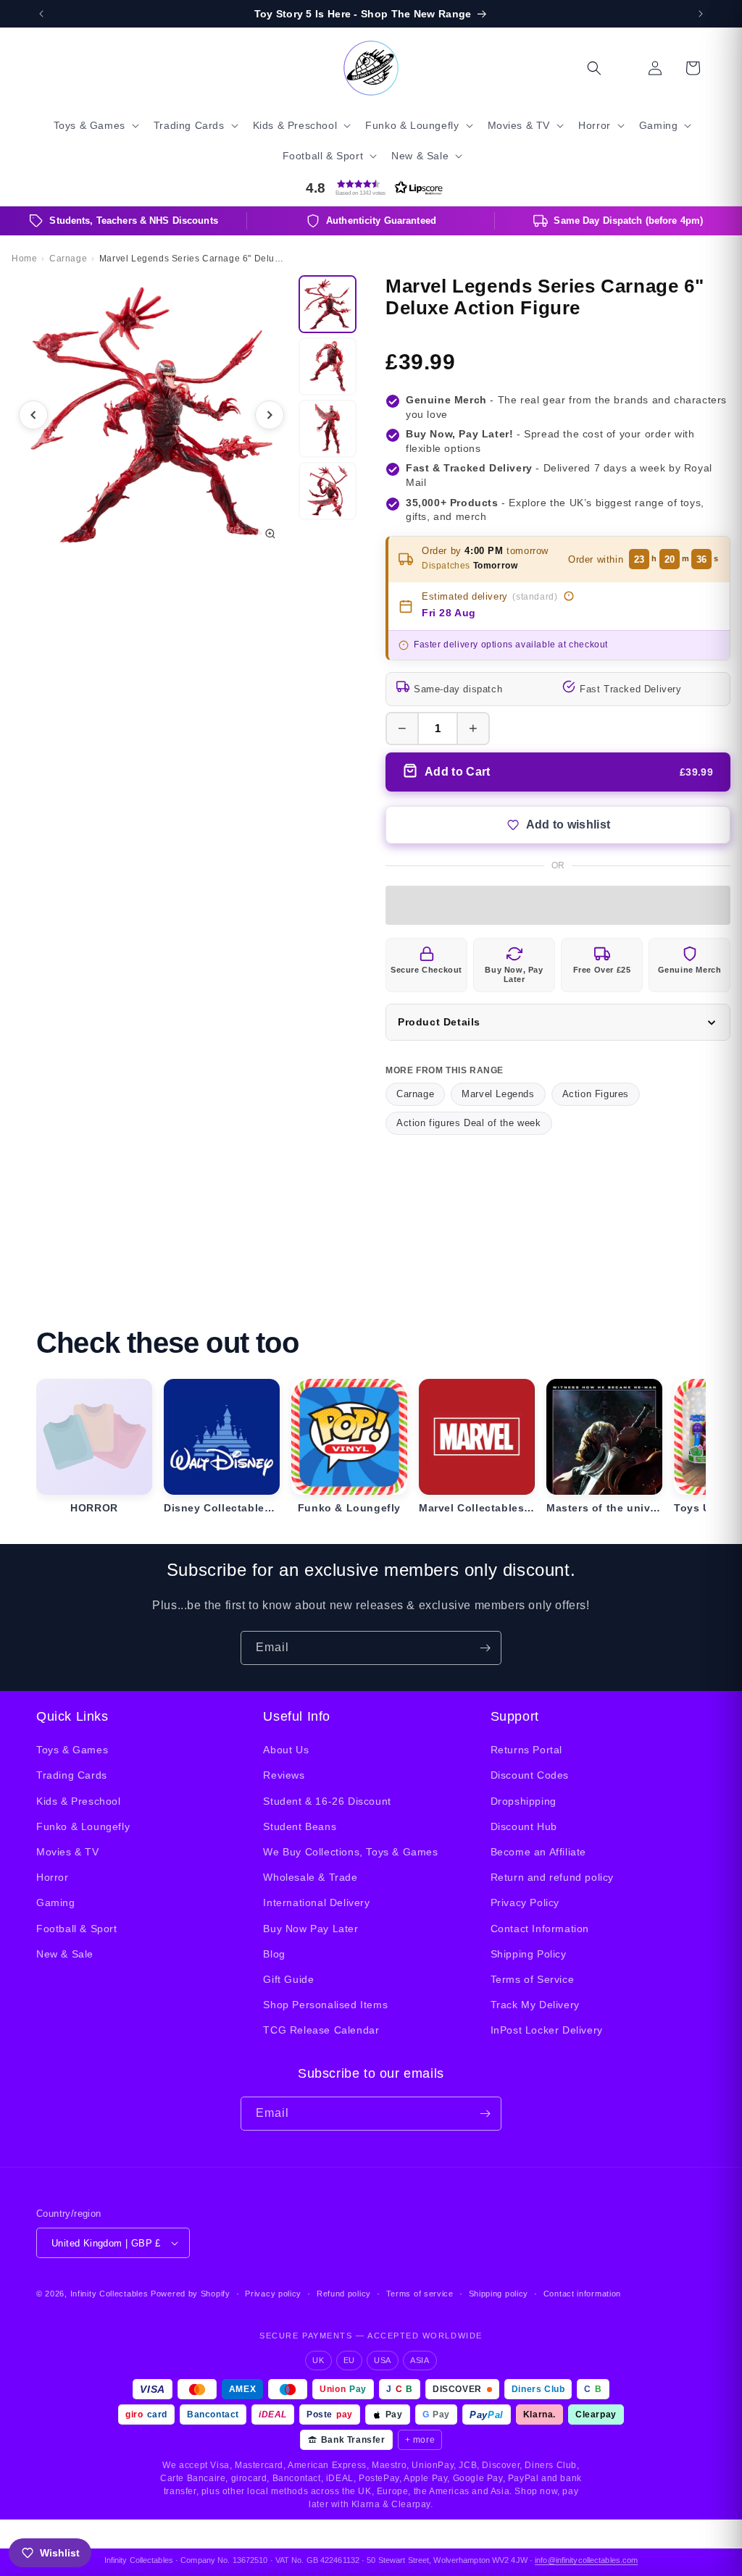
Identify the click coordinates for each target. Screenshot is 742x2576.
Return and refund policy (552, 1877)
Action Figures (596, 1094)
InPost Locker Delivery (547, 2030)
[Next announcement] (701, 14)
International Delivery (316, 1902)
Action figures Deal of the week (469, 1123)
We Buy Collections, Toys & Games (350, 1852)
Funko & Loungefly (83, 1826)
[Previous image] (33, 415)
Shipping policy (499, 2294)
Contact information (582, 2294)
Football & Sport (77, 1929)
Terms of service (420, 2294)
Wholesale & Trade (310, 1877)
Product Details (439, 1022)
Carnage (415, 1094)
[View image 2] (328, 366)
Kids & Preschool (79, 1801)
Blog (274, 1954)
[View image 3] (328, 429)
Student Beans (300, 1826)
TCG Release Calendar (321, 2030)
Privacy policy (273, 2294)
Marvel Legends (498, 1094)
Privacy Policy (525, 1902)
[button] (95, 125)
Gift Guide (288, 1979)
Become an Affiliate (538, 1852)
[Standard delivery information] (569, 596)
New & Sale (65, 1954)
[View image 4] (328, 491)
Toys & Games (72, 1750)
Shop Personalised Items (325, 2005)
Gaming (56, 1902)
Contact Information (540, 1929)
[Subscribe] (485, 1648)
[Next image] (270, 415)
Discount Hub (524, 1826)
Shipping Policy (529, 1954)
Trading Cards (72, 1775)
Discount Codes (530, 1775)
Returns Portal (526, 1750)
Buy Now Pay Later (310, 1929)
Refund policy (344, 2294)
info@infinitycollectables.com (586, 2560)
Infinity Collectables (109, 2294)
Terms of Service (533, 1979)
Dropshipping (524, 1801)
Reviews (284, 1775)
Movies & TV (68, 1852)
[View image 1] (328, 304)
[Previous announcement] (41, 14)
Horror (53, 1877)
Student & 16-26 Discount (327, 1801)
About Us (286, 1750)
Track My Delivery (535, 2005)
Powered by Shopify (191, 2294)
